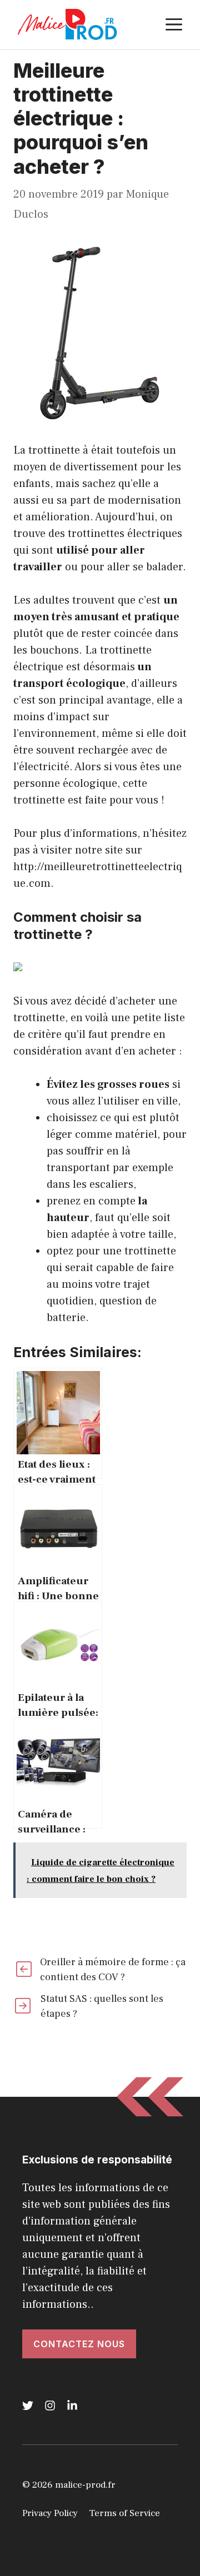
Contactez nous (79, 2344)
